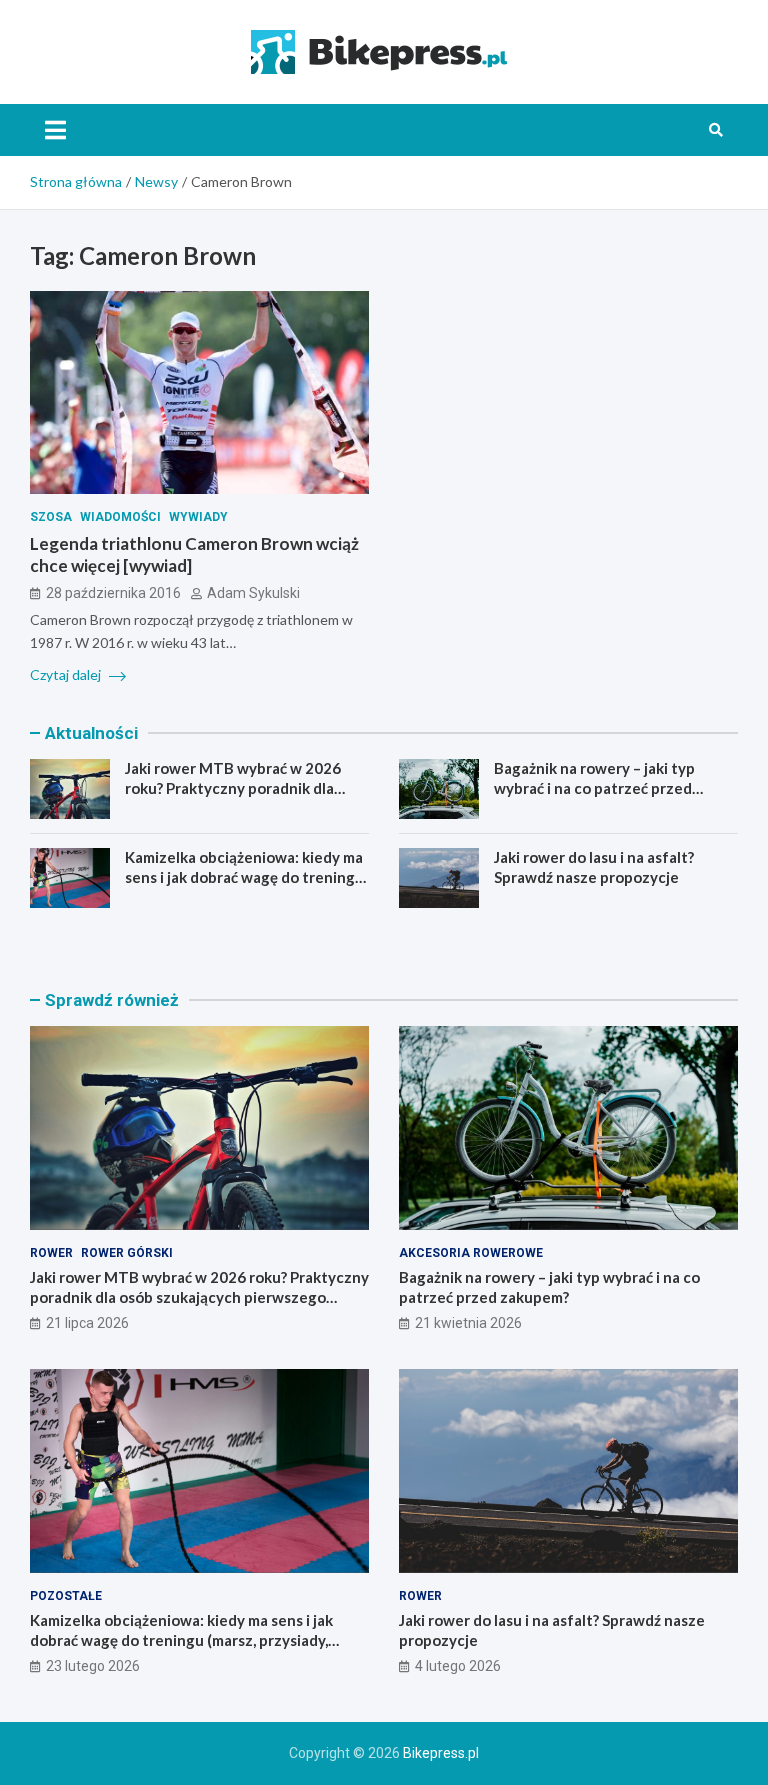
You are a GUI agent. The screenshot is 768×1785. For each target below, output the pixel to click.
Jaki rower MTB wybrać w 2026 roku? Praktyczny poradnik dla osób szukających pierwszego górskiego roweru (233, 797)
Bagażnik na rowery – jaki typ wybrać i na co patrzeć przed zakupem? (594, 787)
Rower (51, 1253)
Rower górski (127, 1253)
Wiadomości (120, 517)
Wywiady (198, 517)
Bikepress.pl (441, 1753)
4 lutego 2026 (458, 1666)
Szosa (51, 517)
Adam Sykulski (253, 593)
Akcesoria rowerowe (471, 1253)
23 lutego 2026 (93, 1666)
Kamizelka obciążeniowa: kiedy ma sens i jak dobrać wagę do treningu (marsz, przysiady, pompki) (244, 876)
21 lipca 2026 (87, 1323)
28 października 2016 (113, 593)
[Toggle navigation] (55, 130)
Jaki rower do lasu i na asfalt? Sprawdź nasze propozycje (594, 867)
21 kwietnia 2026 (468, 1323)
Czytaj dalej (67, 674)
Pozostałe (66, 1596)
